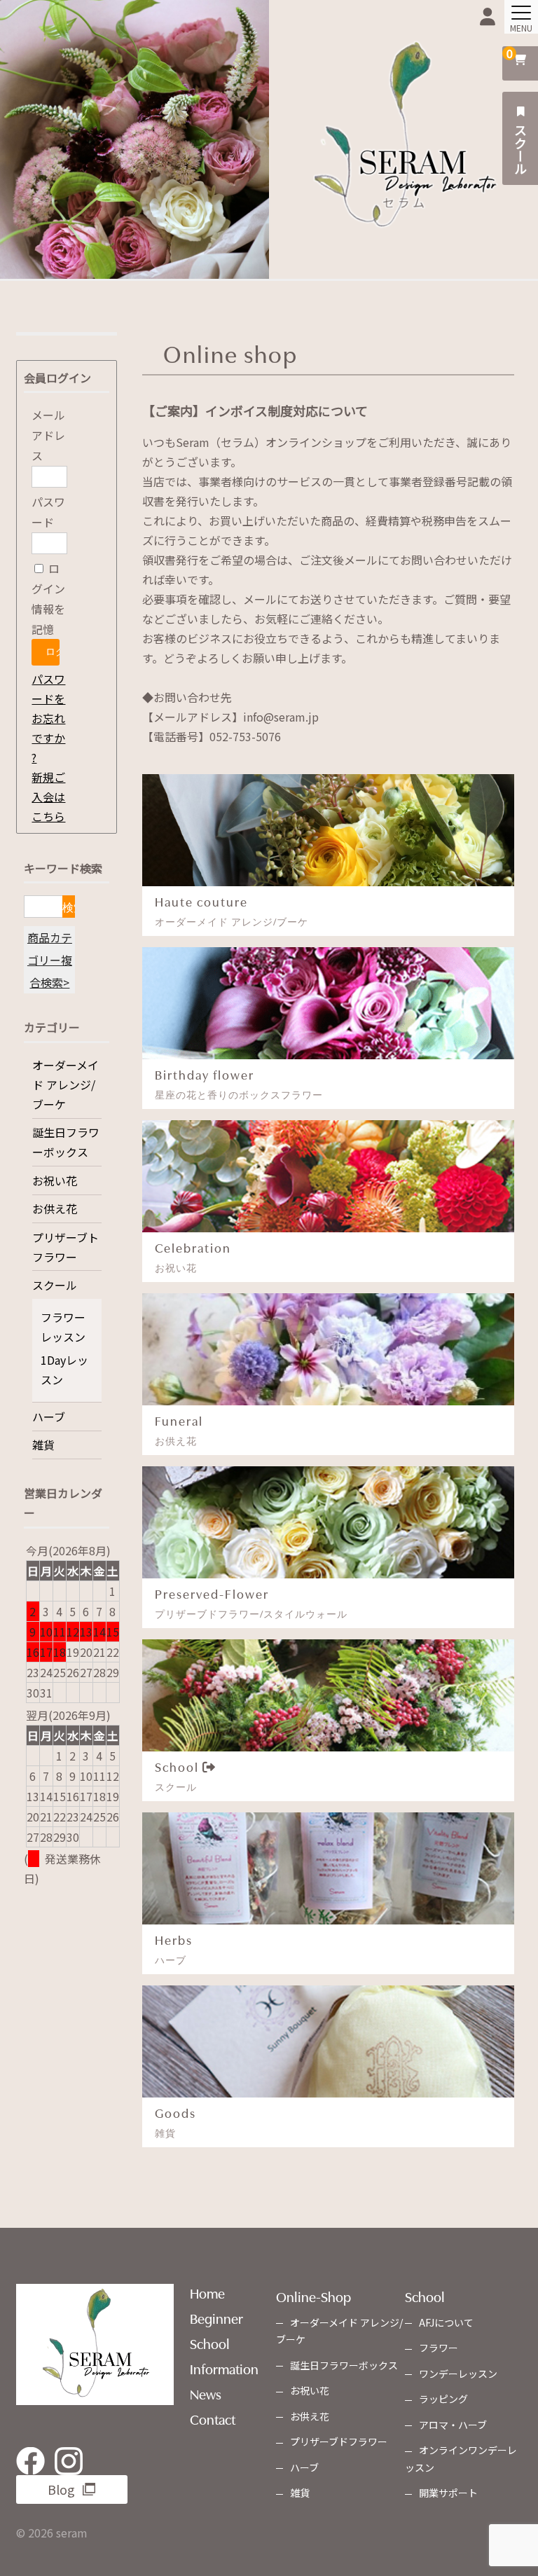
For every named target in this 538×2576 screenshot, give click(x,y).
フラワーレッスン (63, 1327)
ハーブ (49, 1417)
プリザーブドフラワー (339, 2441)
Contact (213, 2418)
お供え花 (55, 1208)
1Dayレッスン (64, 1370)
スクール (520, 148)
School (210, 2343)
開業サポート (448, 2493)
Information (224, 2368)
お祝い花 (55, 1180)
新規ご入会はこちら (48, 797)
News (206, 2393)
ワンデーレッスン (458, 2374)
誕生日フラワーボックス (66, 1142)
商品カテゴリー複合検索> (50, 960)
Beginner (216, 2317)
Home (207, 2292)
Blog (61, 2489)
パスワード (48, 512)
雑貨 (43, 1445)
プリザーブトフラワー (65, 1247)
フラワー (439, 2348)
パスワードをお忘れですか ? (48, 718)
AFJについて (446, 2322)
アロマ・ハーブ (453, 2425)
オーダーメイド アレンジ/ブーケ (65, 1084)
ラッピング (443, 2399)
